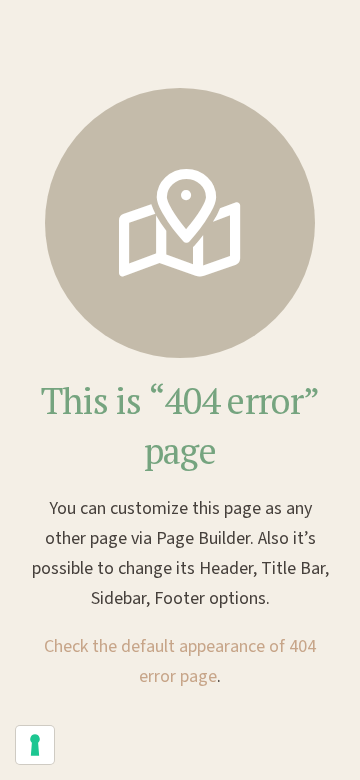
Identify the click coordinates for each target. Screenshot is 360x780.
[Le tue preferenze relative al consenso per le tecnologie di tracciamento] (35, 745)
